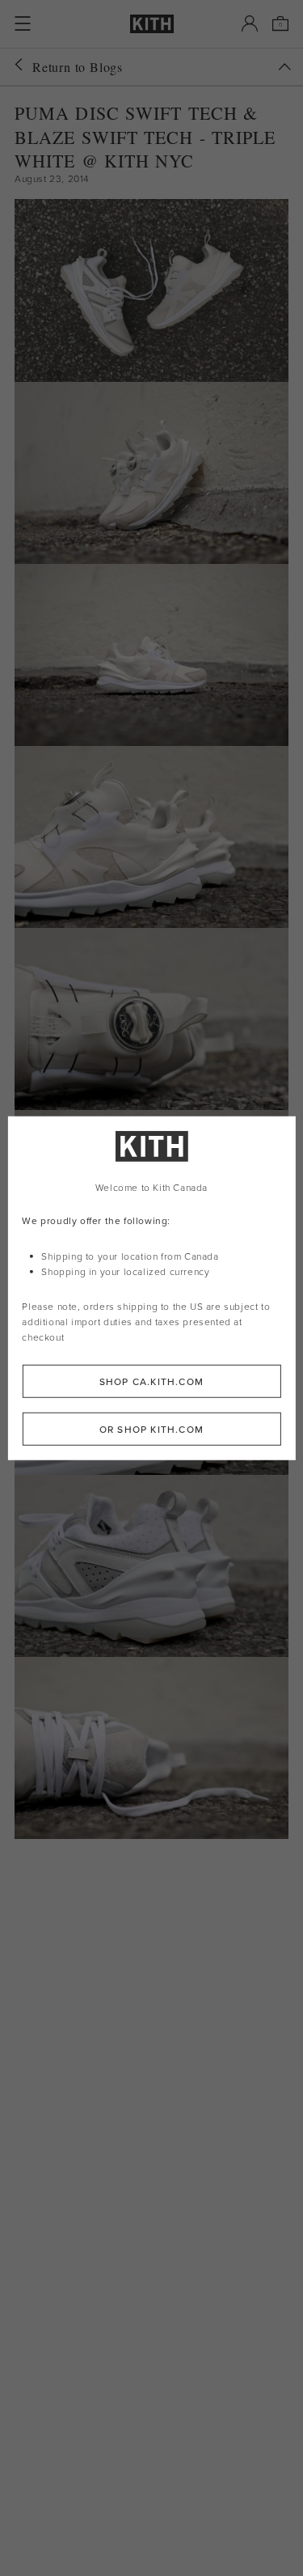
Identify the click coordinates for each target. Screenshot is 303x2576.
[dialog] (151, 1288)
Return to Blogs (78, 67)
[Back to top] (284, 67)
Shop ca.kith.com (151, 1381)
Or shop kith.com (151, 1428)
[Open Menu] (23, 23)
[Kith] (152, 24)
